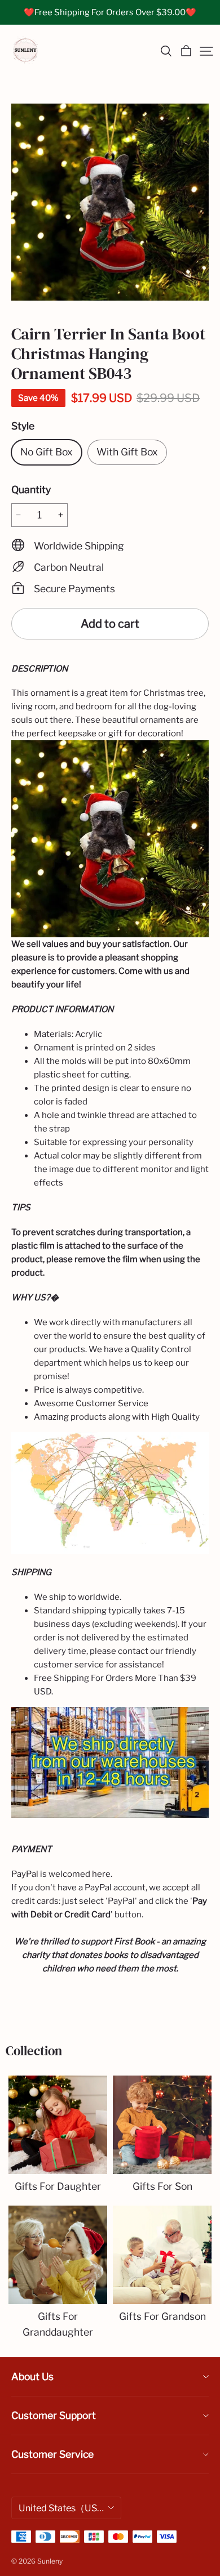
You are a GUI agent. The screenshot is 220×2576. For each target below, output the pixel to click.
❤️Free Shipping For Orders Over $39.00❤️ (110, 12)
